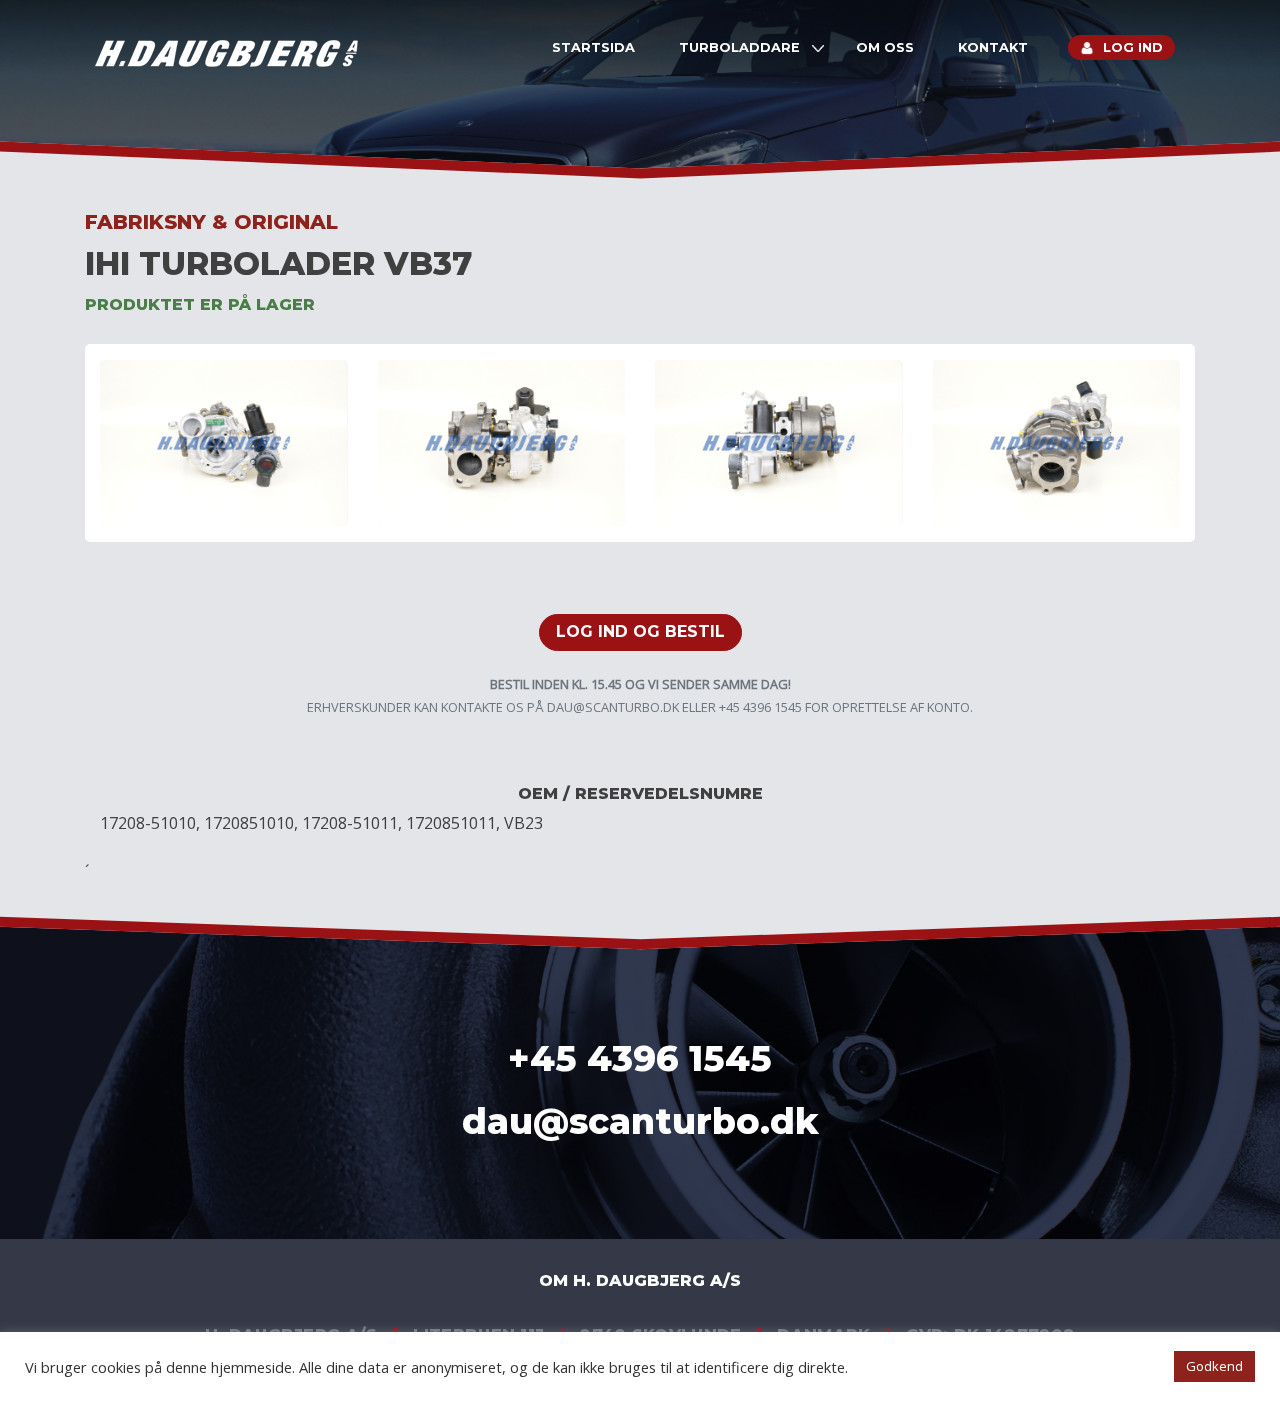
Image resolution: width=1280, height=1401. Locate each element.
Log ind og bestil (640, 631)
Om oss (885, 47)
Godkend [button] (1214, 1366)
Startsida (593, 47)
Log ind (1133, 47)
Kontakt (993, 47)
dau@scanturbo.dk (613, 707)
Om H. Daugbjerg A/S (640, 1280)
